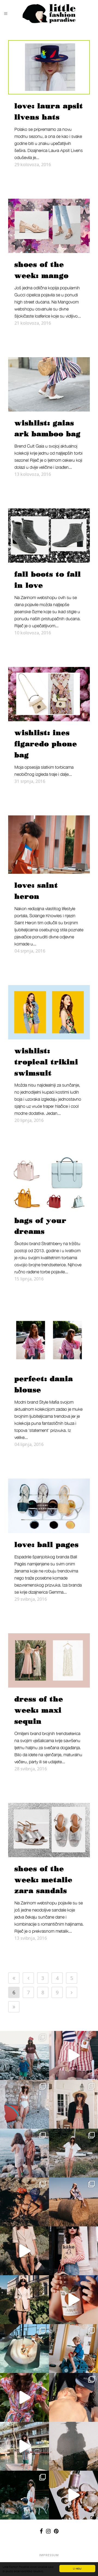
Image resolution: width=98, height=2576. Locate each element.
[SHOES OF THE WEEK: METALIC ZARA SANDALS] (49, 1830)
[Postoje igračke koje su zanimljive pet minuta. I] (73, 2349)
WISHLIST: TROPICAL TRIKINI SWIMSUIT (46, 1062)
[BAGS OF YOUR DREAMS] (49, 1182)
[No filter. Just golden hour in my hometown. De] (24, 2251)
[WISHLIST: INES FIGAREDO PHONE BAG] (49, 694)
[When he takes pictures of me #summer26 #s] (73, 2153)
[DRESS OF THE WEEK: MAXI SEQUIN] (49, 1660)
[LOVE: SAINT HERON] (49, 845)
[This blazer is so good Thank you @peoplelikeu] (73, 2104)
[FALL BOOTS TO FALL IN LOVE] (49, 536)
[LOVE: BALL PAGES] (49, 1506)
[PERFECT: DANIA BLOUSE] (49, 1340)
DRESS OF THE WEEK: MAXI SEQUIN (39, 1710)
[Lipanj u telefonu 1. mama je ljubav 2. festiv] (73, 2397)
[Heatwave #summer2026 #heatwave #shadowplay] (73, 2446)
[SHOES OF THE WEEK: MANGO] (49, 226)
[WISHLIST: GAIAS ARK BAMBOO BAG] (49, 384)
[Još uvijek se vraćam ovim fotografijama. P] (24, 2349)
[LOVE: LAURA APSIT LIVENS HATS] (49, 67)
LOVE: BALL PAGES (47, 1545)
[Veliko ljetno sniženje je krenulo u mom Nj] (24, 2397)
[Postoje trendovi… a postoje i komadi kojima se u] (73, 2251)
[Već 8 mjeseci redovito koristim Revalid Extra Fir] (73, 2495)
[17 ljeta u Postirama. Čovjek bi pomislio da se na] (24, 2104)
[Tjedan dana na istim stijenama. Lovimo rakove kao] (24, 2202)
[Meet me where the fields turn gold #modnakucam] (73, 2202)
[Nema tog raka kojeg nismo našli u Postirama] (24, 2055)
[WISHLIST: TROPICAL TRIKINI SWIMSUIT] (49, 1012)
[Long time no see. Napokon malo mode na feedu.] (24, 2300)
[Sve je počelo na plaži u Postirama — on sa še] (24, 2153)
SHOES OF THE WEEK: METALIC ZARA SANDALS (43, 1880)
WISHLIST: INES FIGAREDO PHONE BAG (46, 744)
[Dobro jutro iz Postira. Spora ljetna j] (73, 2055)
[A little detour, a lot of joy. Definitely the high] (24, 2495)
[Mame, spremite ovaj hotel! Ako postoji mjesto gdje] (24, 2446)
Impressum (49, 2555)
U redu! (77, 2568)
